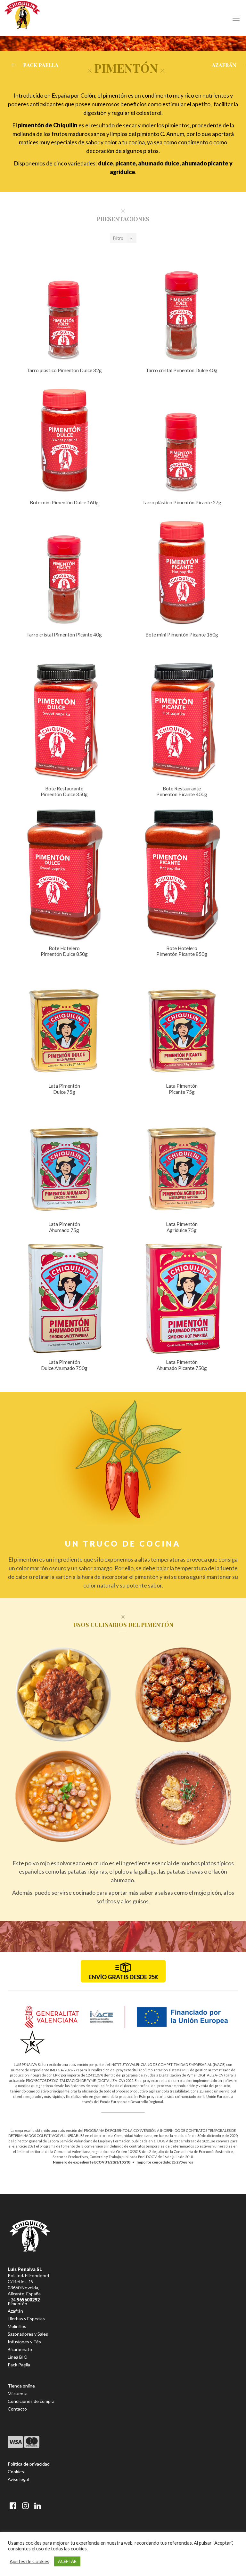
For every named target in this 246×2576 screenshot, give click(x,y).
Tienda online (21, 2386)
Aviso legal (18, 2479)
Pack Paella (19, 2365)
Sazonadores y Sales (28, 2334)
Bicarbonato (20, 2349)
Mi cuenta (18, 2393)
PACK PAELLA (41, 65)
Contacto (17, 2409)
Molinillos (17, 2326)
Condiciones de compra (31, 2401)
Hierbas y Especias (26, 2319)
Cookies (16, 2472)
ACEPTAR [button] (67, 2561)
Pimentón (17, 2304)
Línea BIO (18, 2357)
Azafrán (15, 2311)
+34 (24, 2300)
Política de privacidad (29, 2464)
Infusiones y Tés (24, 2342)
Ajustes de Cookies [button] (29, 2561)
